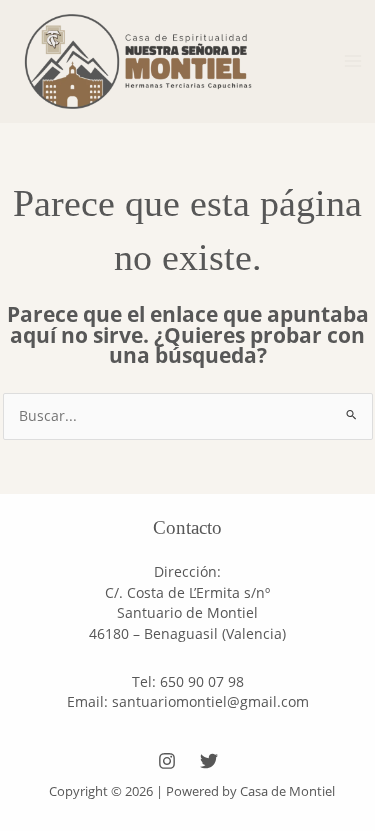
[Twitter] (209, 761)
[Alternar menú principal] (353, 61)
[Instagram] (167, 761)
